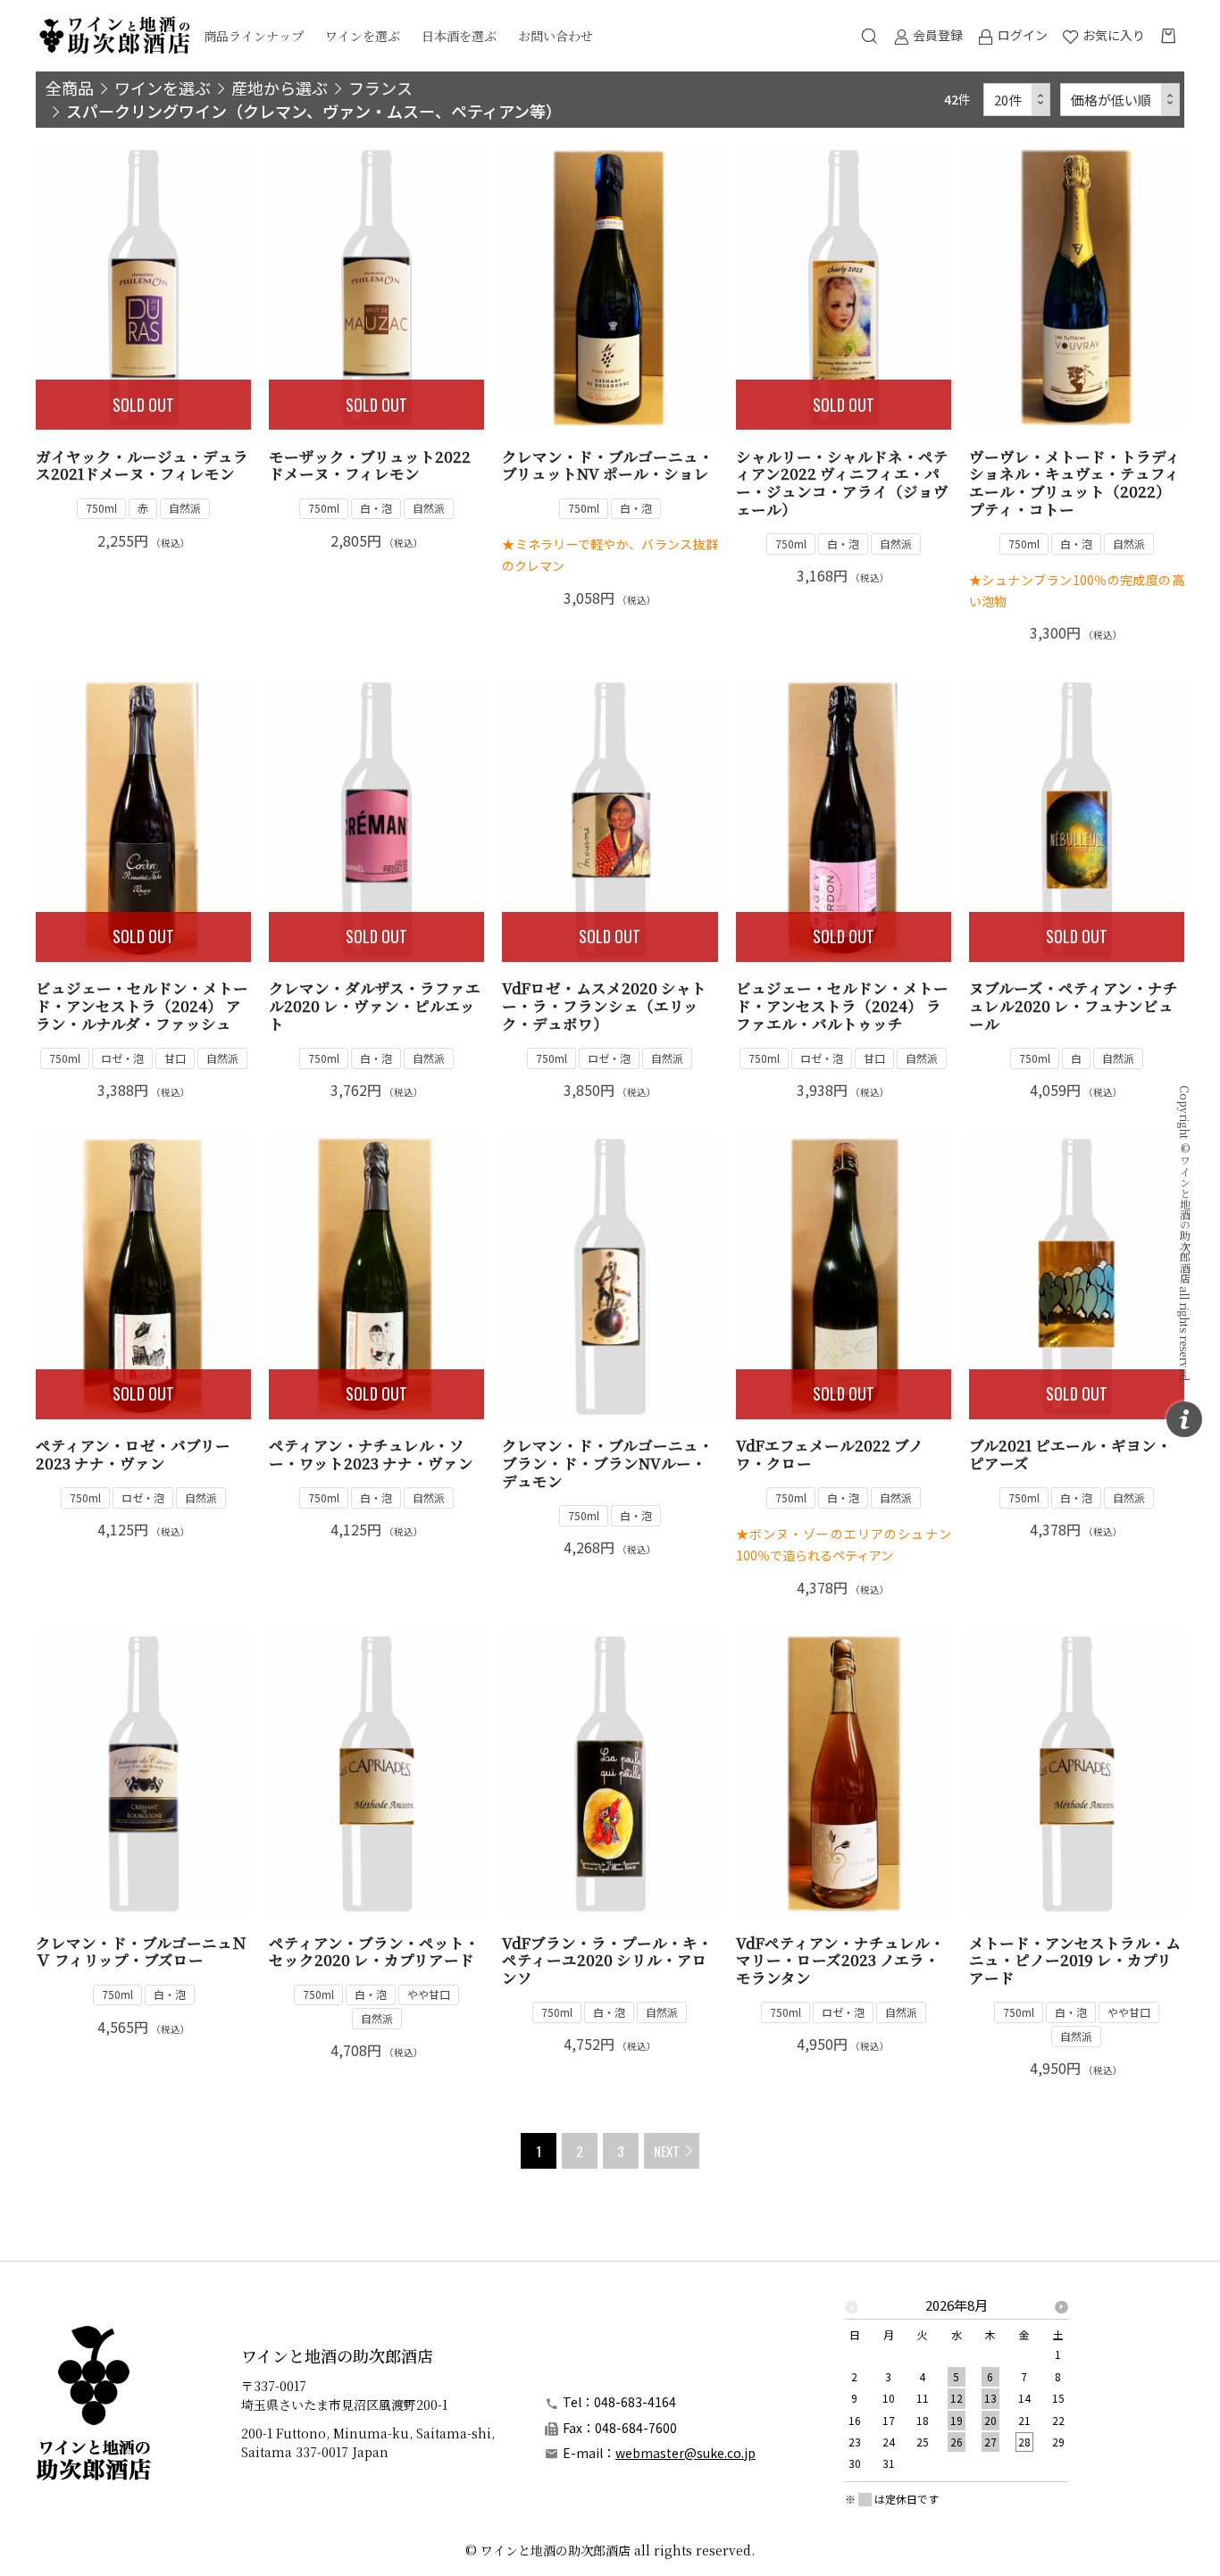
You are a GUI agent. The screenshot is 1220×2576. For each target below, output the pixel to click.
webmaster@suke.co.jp (685, 2453)
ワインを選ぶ (363, 36)
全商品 (70, 88)
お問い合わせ (556, 36)
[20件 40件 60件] (1017, 100)
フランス (380, 88)
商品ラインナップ (254, 36)
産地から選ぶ (280, 88)
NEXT (667, 2151)
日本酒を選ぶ (459, 36)
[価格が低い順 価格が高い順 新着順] (1120, 100)
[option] (957, 2390)
